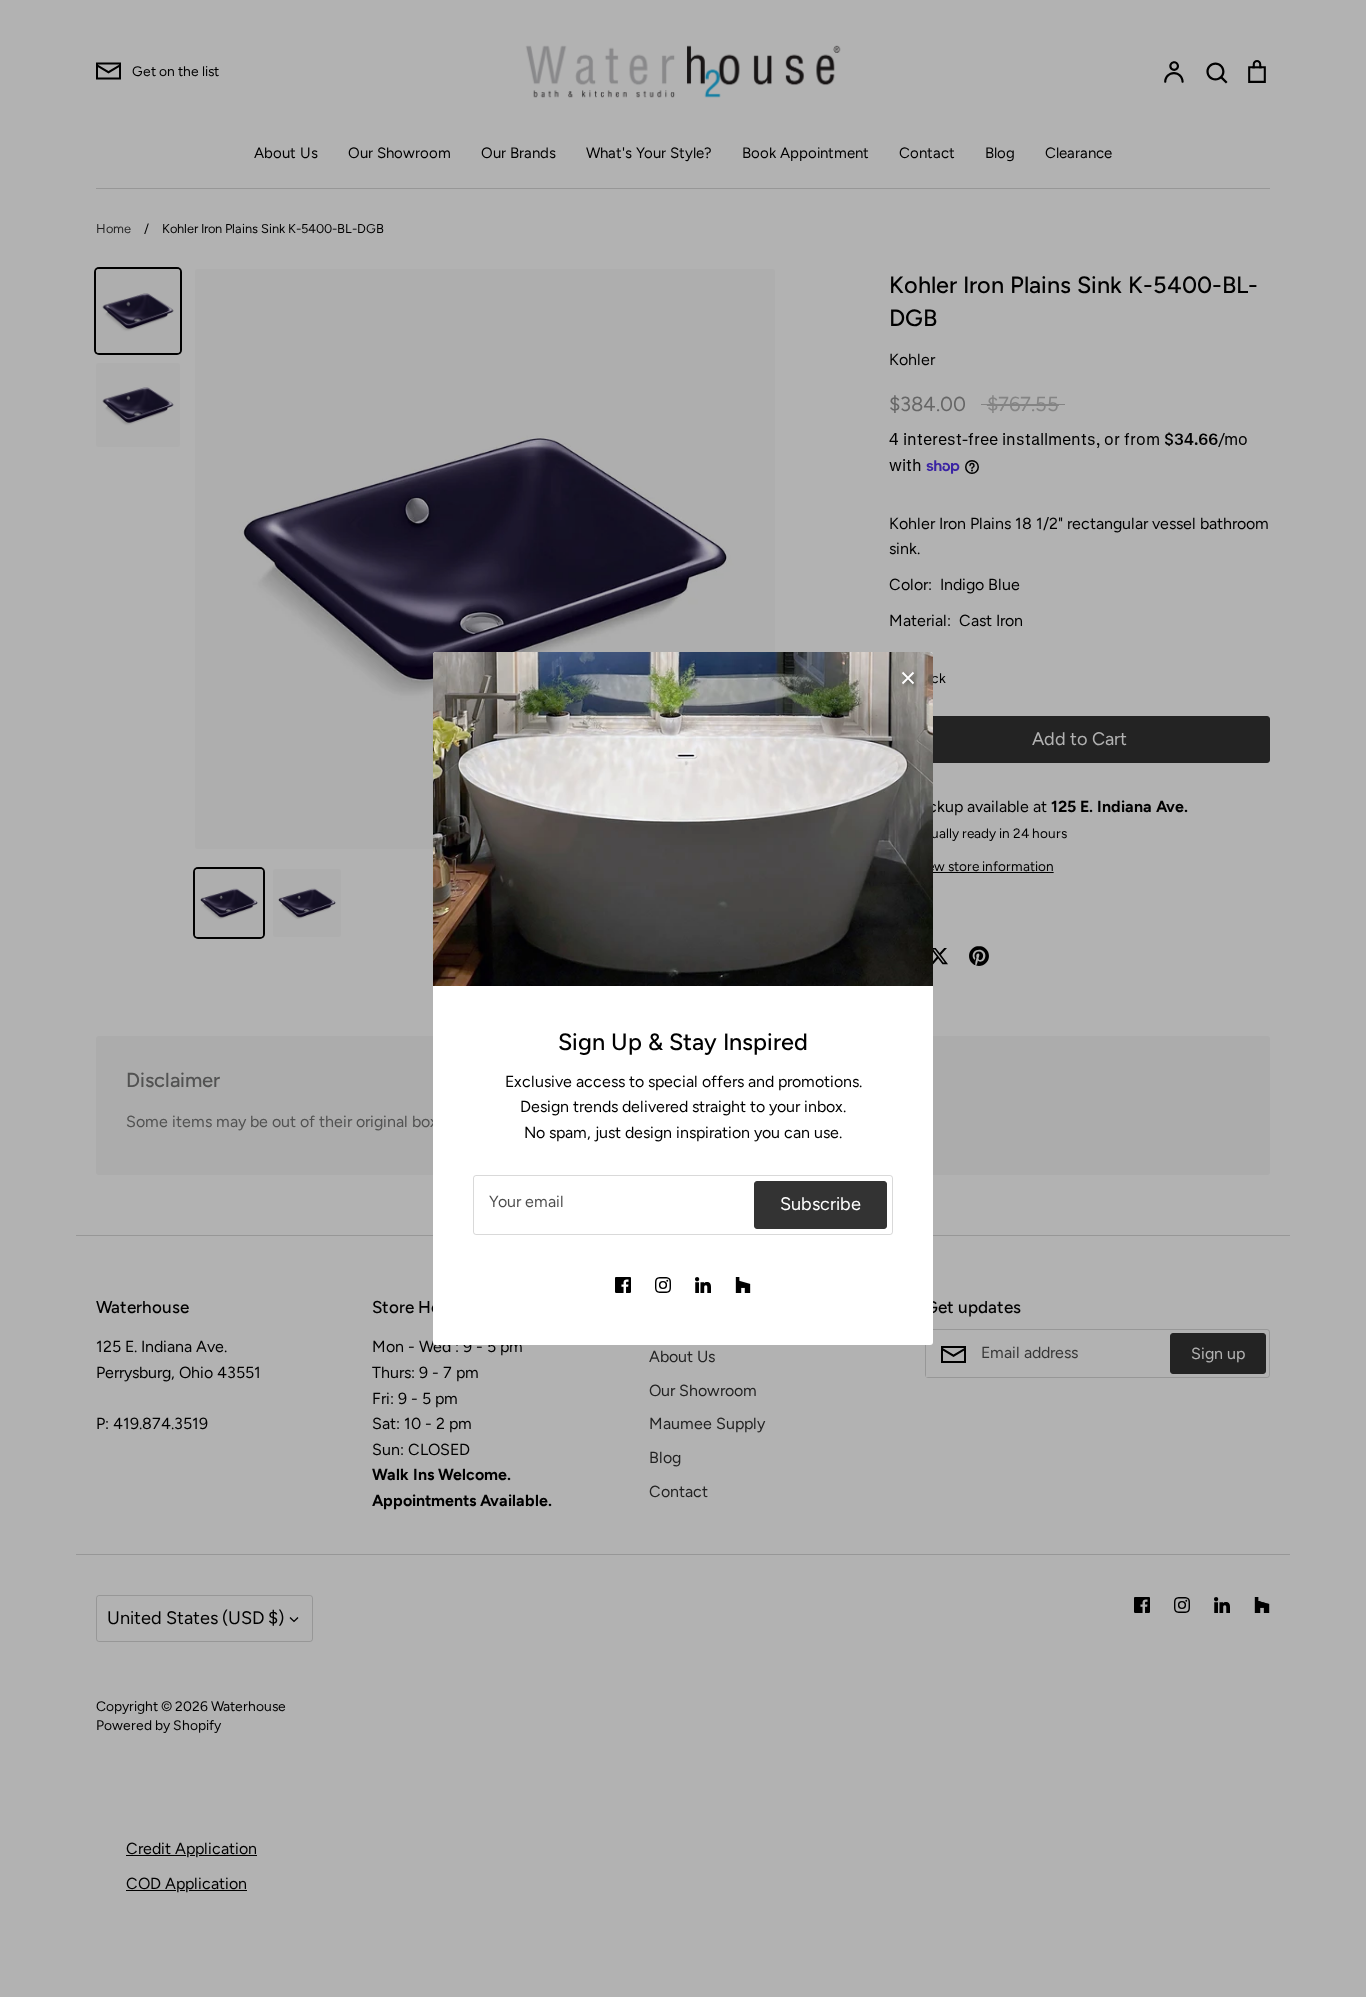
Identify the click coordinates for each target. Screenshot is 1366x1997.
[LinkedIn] (703, 1285)
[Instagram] (663, 1285)
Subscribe (820, 1204)
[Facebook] (623, 1285)
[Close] (908, 677)
